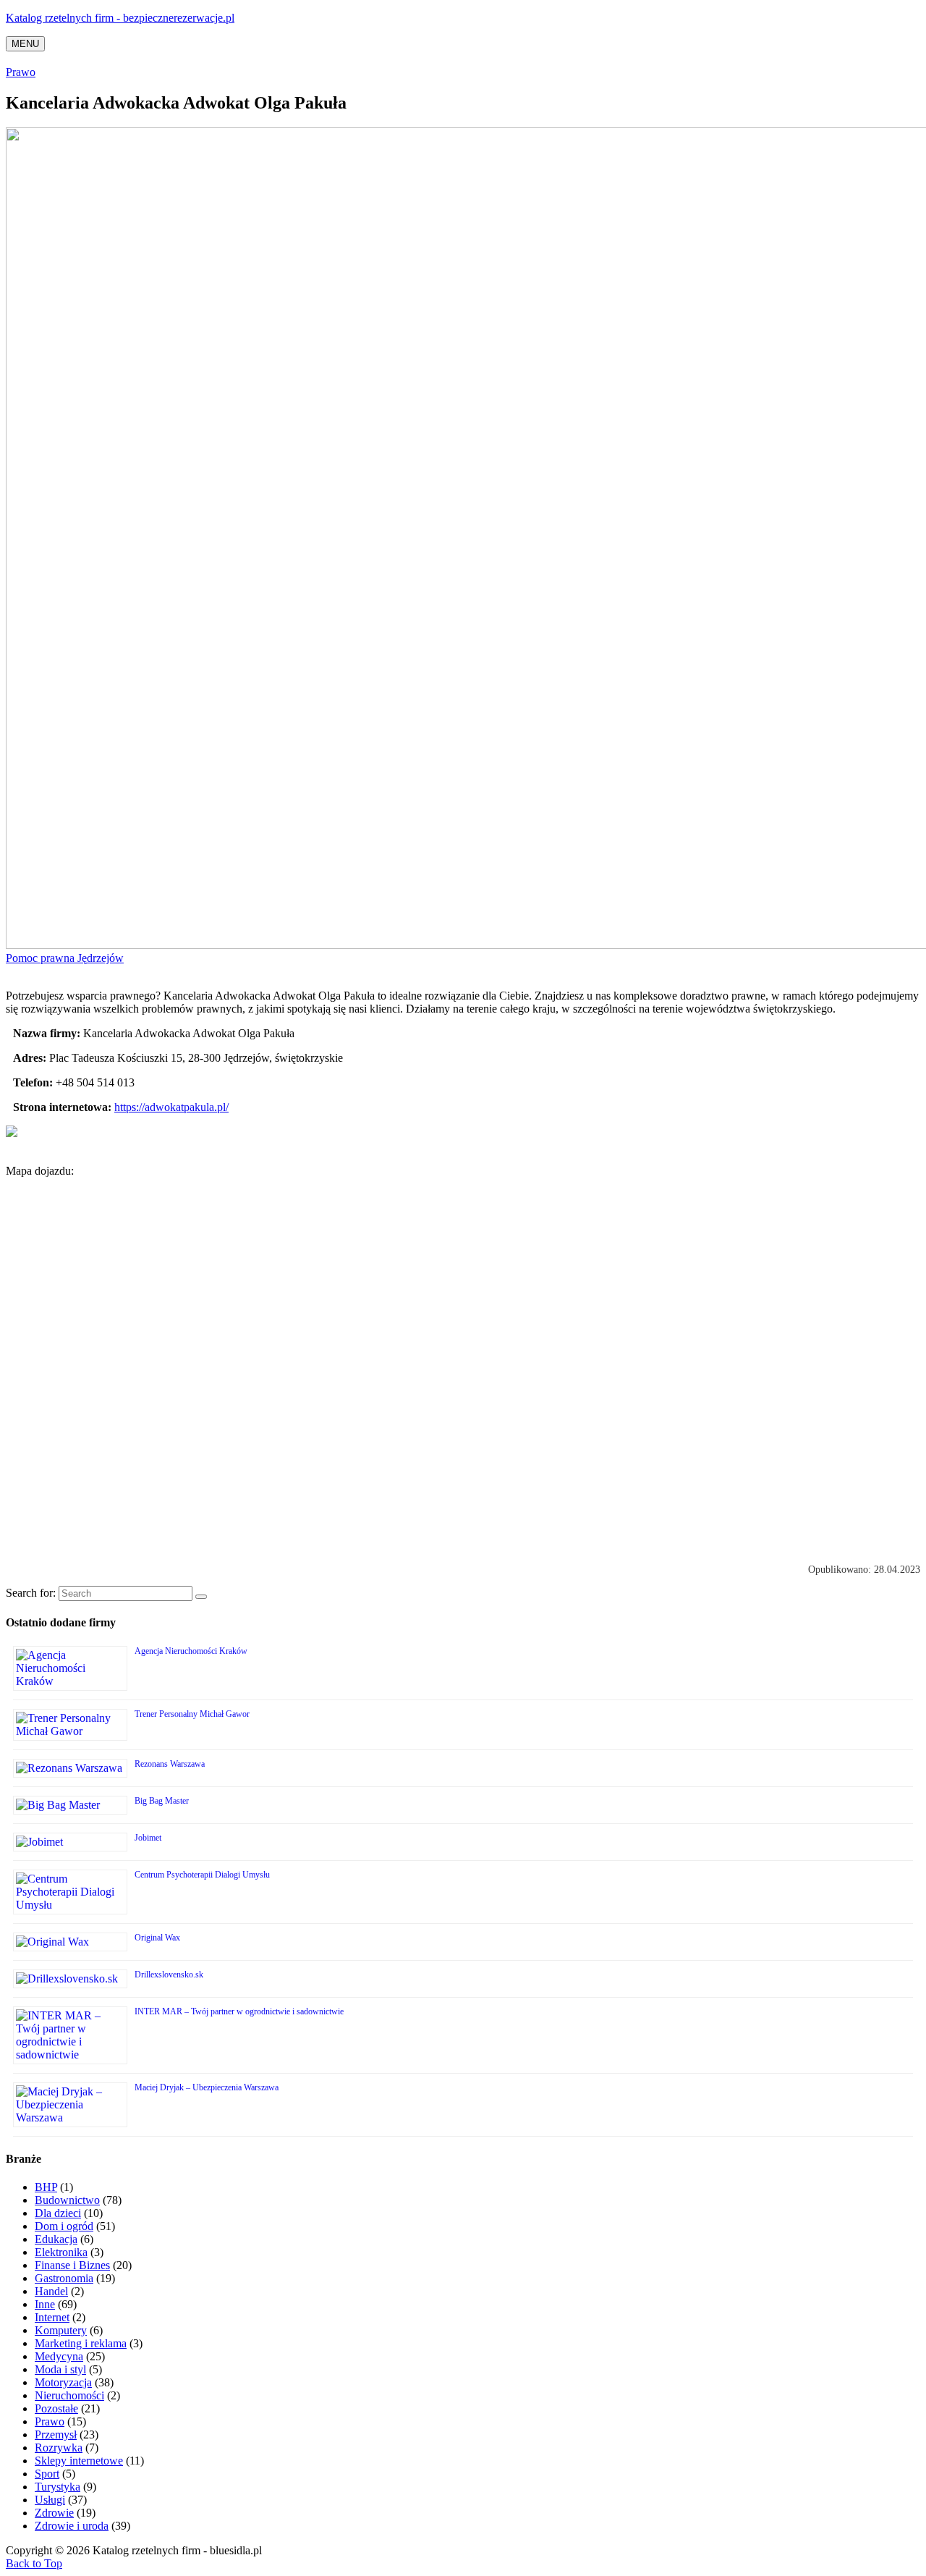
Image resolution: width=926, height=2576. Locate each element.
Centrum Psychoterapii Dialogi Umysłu (202, 1875)
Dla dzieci (58, 2213)
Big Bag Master (162, 1801)
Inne (45, 2304)
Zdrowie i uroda (72, 2526)
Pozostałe (56, 2408)
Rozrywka (59, 2448)
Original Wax (157, 1938)
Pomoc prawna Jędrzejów (65, 958)
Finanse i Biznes (72, 2265)
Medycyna (59, 2356)
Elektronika (61, 2252)
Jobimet (148, 1838)
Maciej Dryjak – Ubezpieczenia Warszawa (207, 2087)
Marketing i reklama (81, 2343)
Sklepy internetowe (79, 2461)
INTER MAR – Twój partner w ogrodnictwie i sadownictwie (239, 2011)
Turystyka (58, 2487)
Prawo (21, 72)
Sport (47, 2474)
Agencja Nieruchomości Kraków (191, 1651)
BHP (46, 2187)
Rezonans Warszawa (170, 1764)
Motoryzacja (63, 2382)
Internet (52, 2317)
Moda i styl (60, 2369)
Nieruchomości (69, 2395)
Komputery (61, 2330)
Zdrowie (54, 2513)
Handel (51, 2291)
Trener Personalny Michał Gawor (192, 1714)
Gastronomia (64, 2278)
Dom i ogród (64, 2226)
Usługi (50, 2500)
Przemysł (56, 2434)
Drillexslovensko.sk (169, 1975)
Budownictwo (67, 2200)
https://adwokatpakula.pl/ (171, 1107)
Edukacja (56, 2239)
